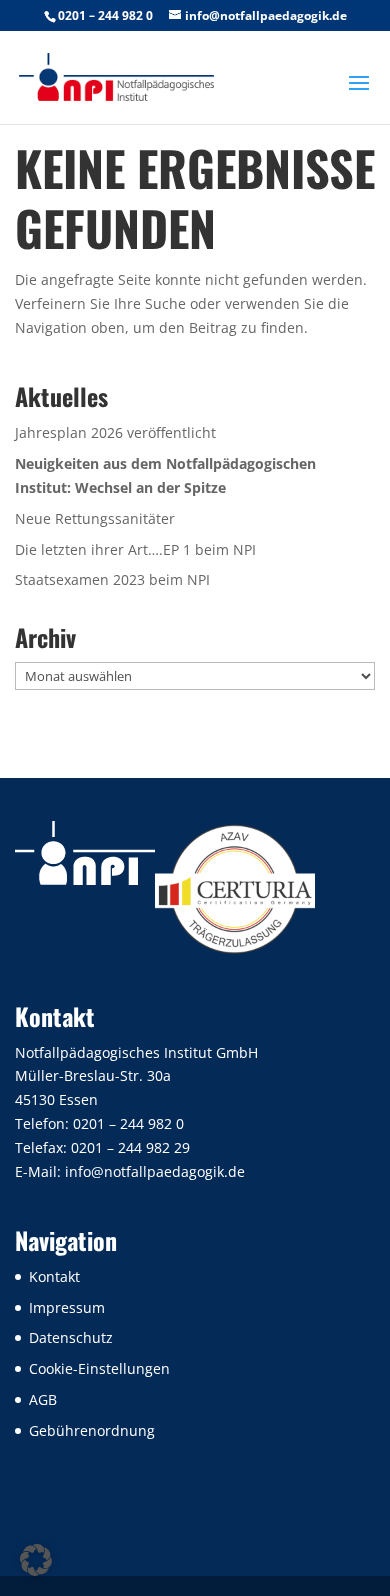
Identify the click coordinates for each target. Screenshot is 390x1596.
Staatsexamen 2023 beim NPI (112, 579)
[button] (36, 1560)
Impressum (67, 1307)
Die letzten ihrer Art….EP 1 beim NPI (135, 549)
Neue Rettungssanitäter (95, 518)
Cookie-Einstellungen (99, 1368)
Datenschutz (71, 1337)
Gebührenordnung (92, 1430)
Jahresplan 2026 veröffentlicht (115, 432)
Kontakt (54, 1276)
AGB (43, 1399)
